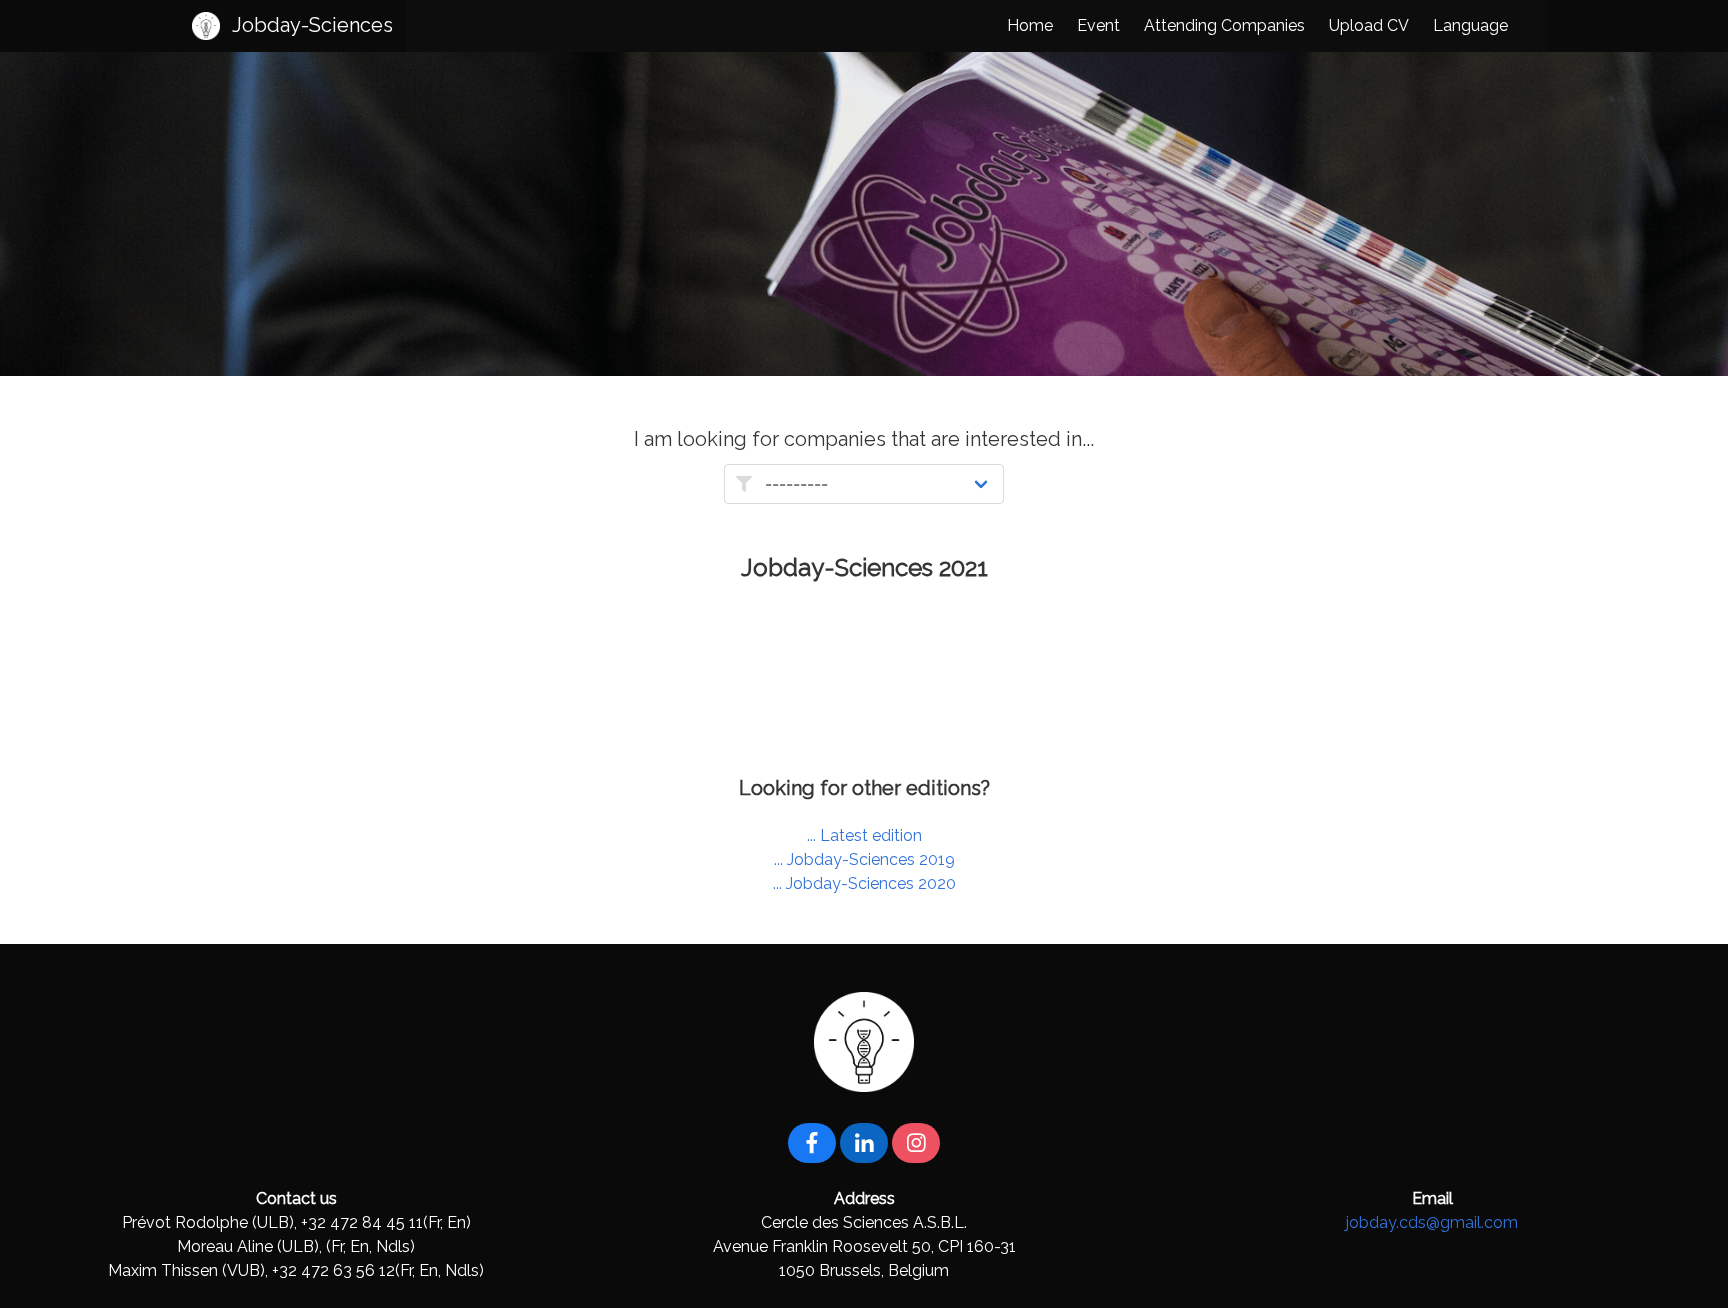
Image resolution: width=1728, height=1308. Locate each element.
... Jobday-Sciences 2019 (864, 859)
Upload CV (1369, 25)
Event (1098, 25)
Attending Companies (1224, 25)
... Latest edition (864, 835)
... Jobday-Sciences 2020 (864, 883)
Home (1030, 25)
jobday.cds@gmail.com (1432, 1222)
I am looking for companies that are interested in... (864, 439)
